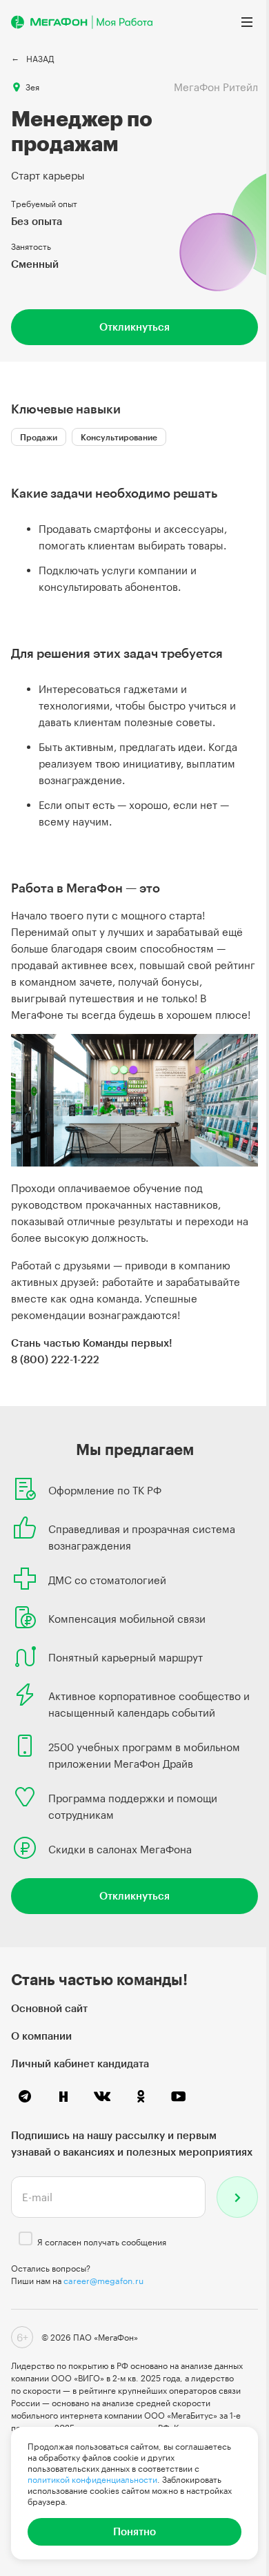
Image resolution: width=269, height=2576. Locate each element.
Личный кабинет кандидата (80, 2063)
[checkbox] (26, 2238)
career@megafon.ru (103, 2281)
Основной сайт (49, 2008)
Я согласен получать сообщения (102, 2242)
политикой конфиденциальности (92, 2479)
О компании (41, 2036)
